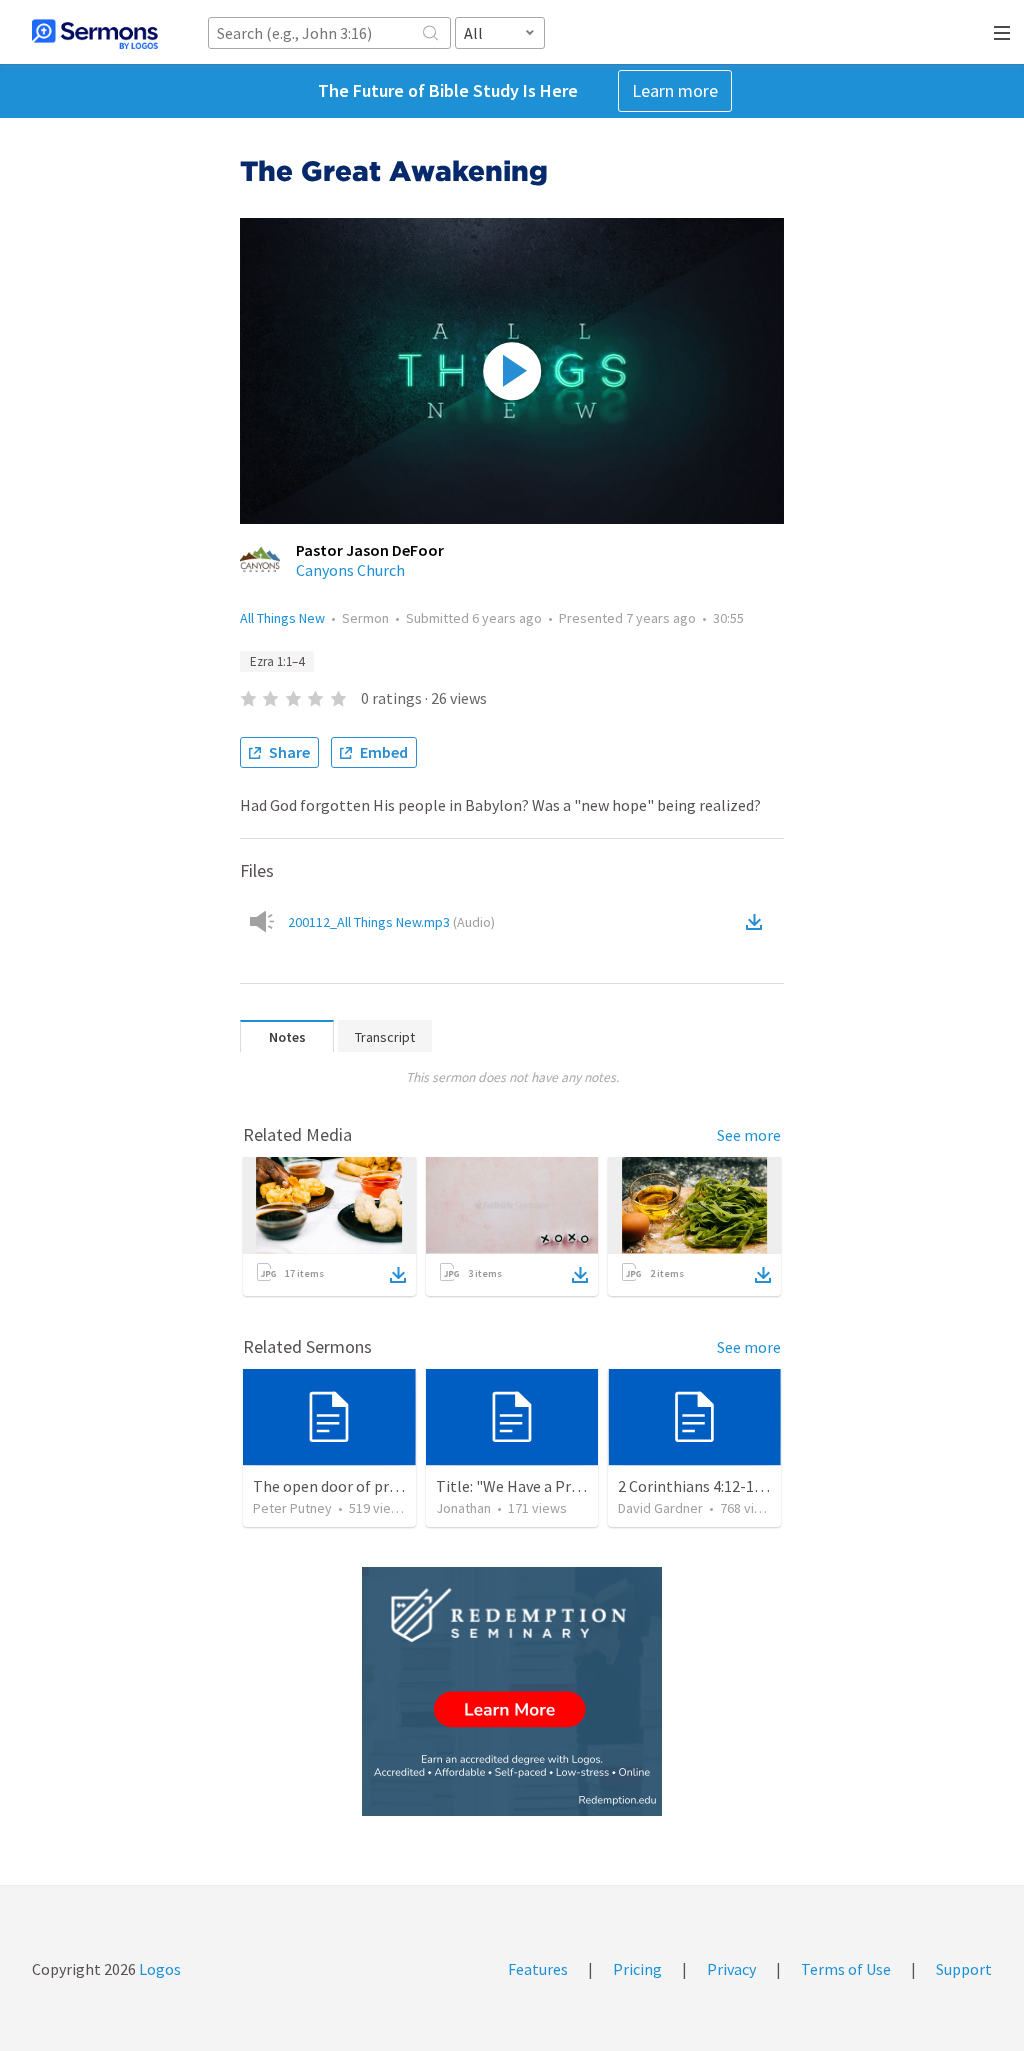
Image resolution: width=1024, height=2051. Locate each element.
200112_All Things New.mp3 (391, 922)
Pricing (637, 1969)
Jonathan (463, 1508)
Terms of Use (846, 1969)
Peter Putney (292, 1508)
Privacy (731, 1969)
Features (538, 1969)
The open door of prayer (335, 1486)
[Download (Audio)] (758, 922)
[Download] (398, 1275)
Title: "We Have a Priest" (520, 1486)
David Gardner (660, 1508)
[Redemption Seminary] (512, 1691)
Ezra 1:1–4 (277, 661)
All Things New (282, 618)
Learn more (675, 90)
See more (749, 1135)
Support (964, 1969)
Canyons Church (350, 570)
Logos (158, 1969)
